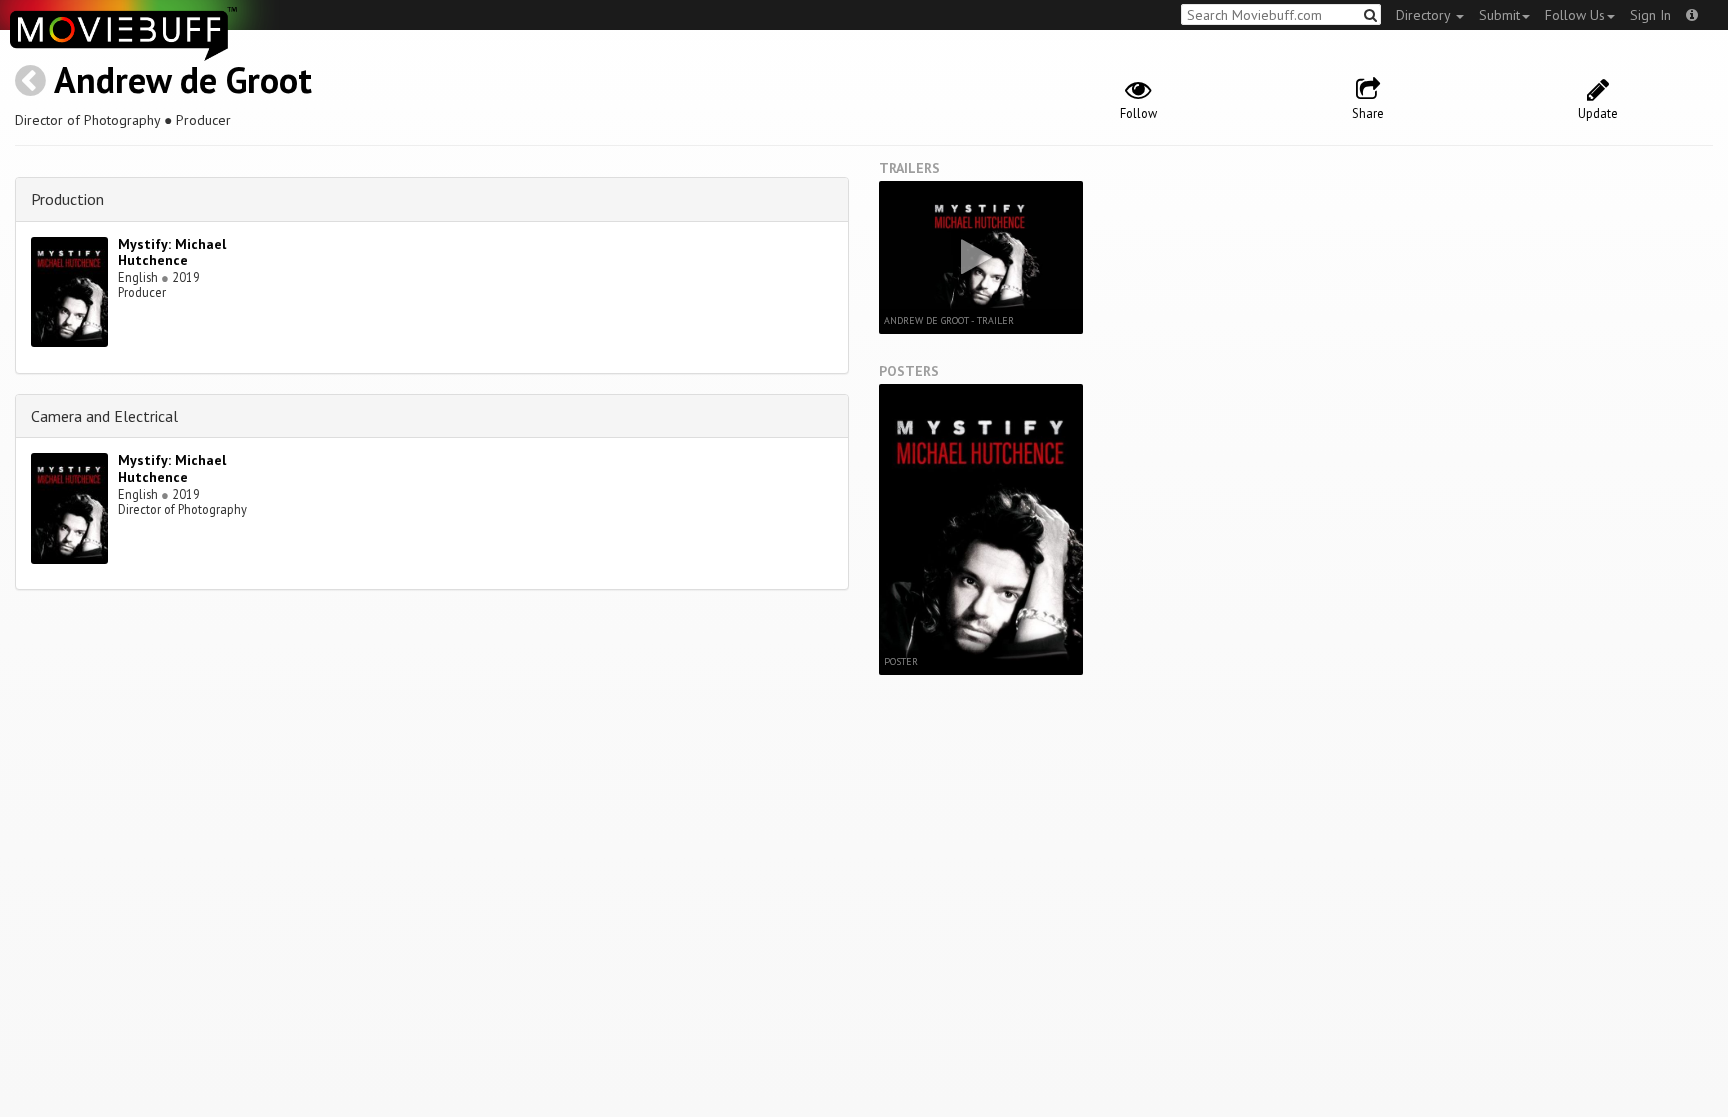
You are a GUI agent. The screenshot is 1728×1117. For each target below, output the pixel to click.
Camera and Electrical (104, 416)
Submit (1499, 15)
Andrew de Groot (183, 79)
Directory (1425, 15)
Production (67, 199)
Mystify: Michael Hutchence (172, 252)
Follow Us (1575, 15)
